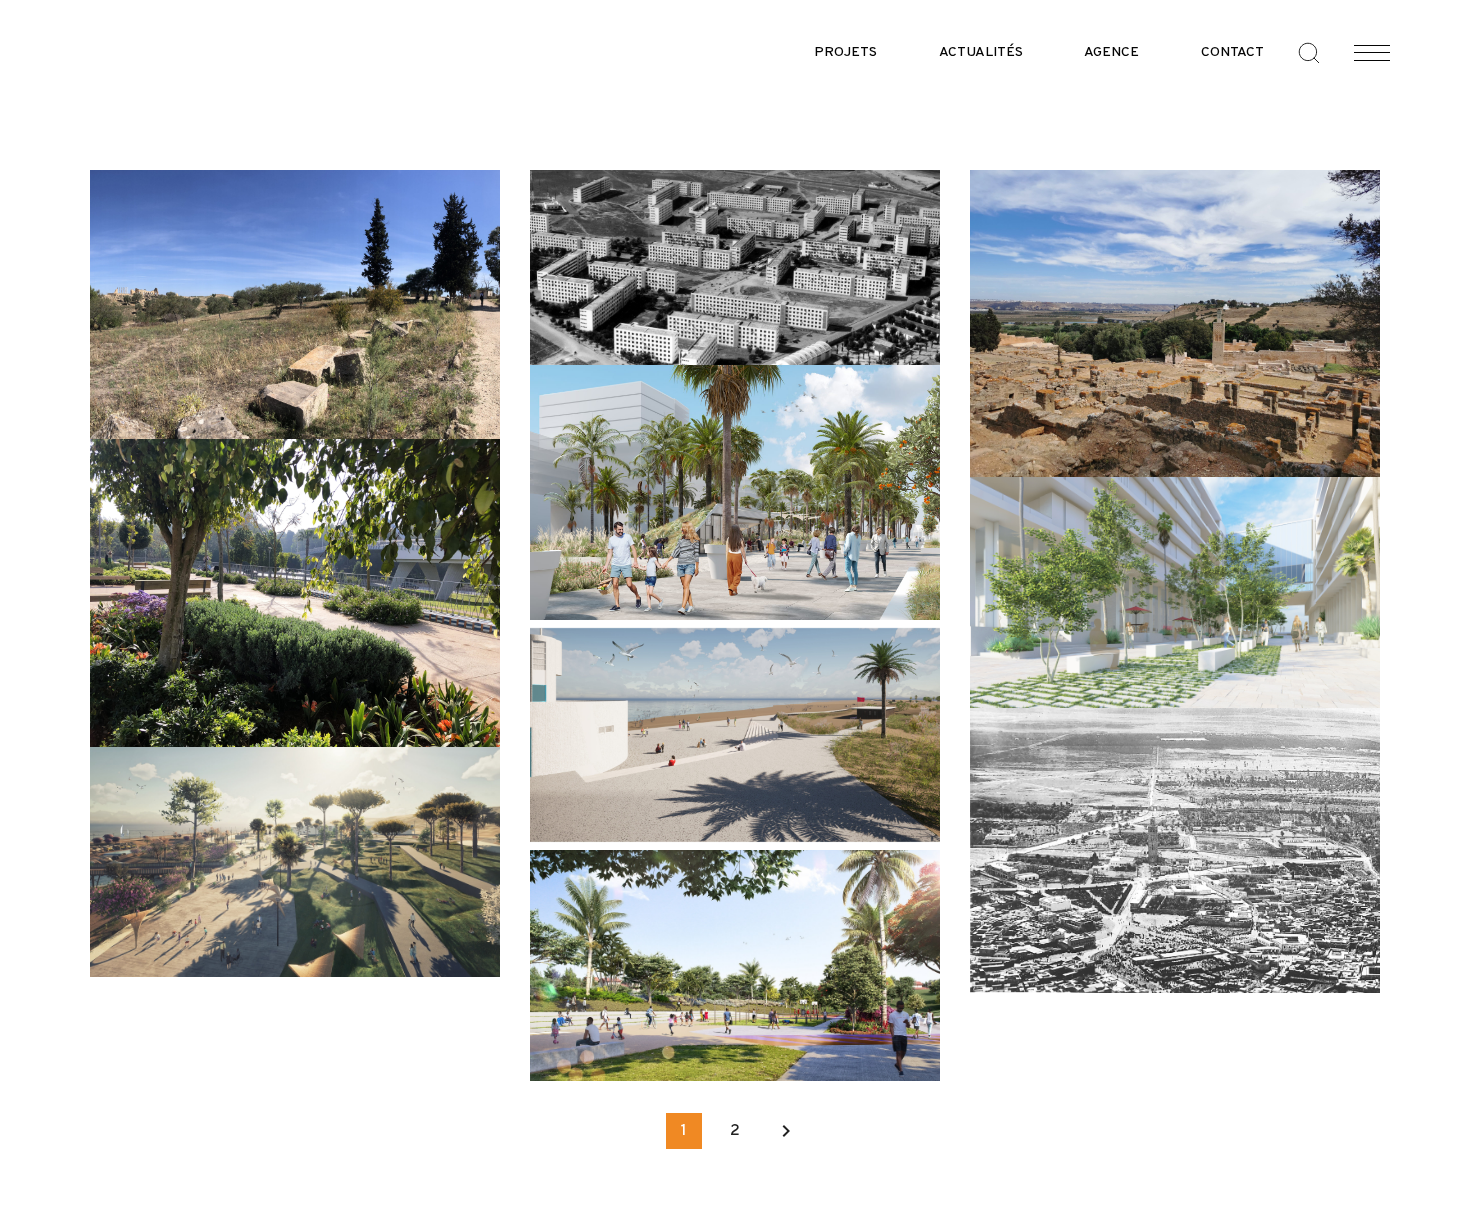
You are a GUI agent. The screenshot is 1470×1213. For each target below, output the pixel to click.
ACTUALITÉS (981, 52)
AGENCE (1111, 52)
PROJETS (845, 52)
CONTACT (1232, 52)
